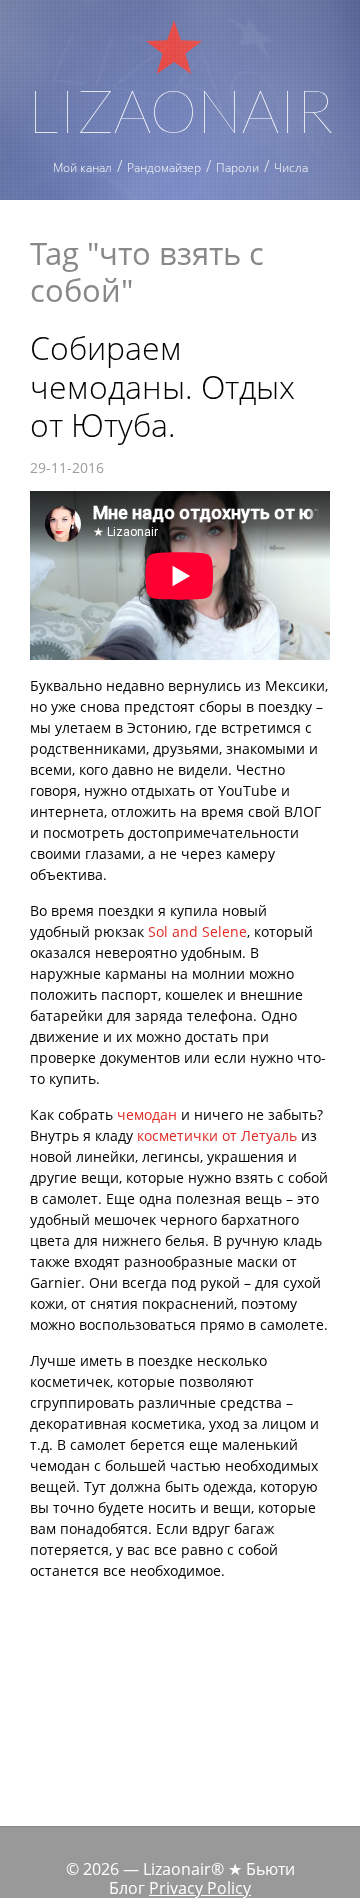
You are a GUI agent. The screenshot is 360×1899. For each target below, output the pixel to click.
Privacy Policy (200, 1888)
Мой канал (82, 167)
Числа (291, 167)
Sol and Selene (197, 931)
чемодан (147, 1114)
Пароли (237, 167)
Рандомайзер (164, 167)
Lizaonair (180, 107)
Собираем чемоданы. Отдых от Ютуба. (162, 386)
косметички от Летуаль (217, 1135)
